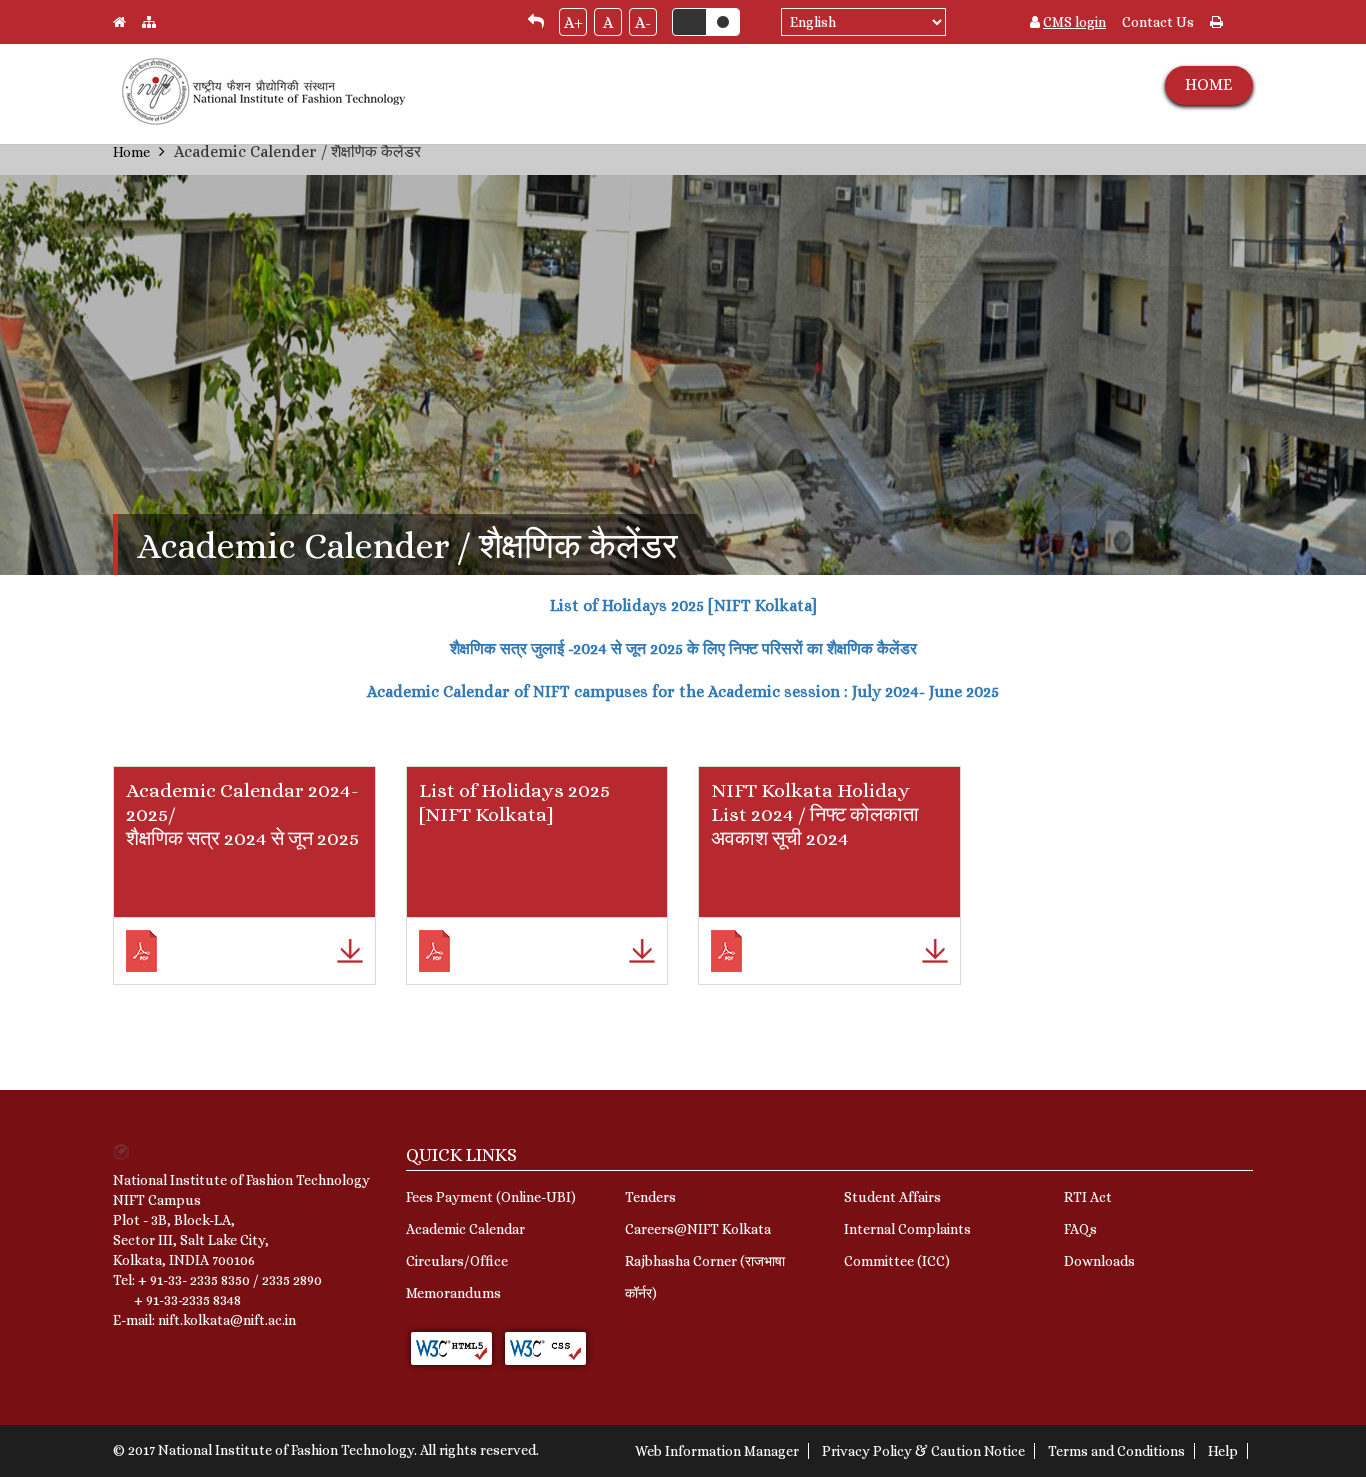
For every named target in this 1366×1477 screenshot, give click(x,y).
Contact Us (1158, 22)
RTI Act (1088, 1197)
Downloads (1099, 1261)
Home (131, 152)
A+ (573, 22)
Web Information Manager (717, 1451)
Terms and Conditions (1116, 1451)
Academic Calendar (465, 1229)
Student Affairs (892, 1197)
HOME (1208, 84)
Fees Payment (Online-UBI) (491, 1197)
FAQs (1080, 1229)
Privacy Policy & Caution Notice (923, 1451)
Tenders (650, 1197)
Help (1223, 1451)
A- (643, 22)
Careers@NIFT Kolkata (698, 1229)
